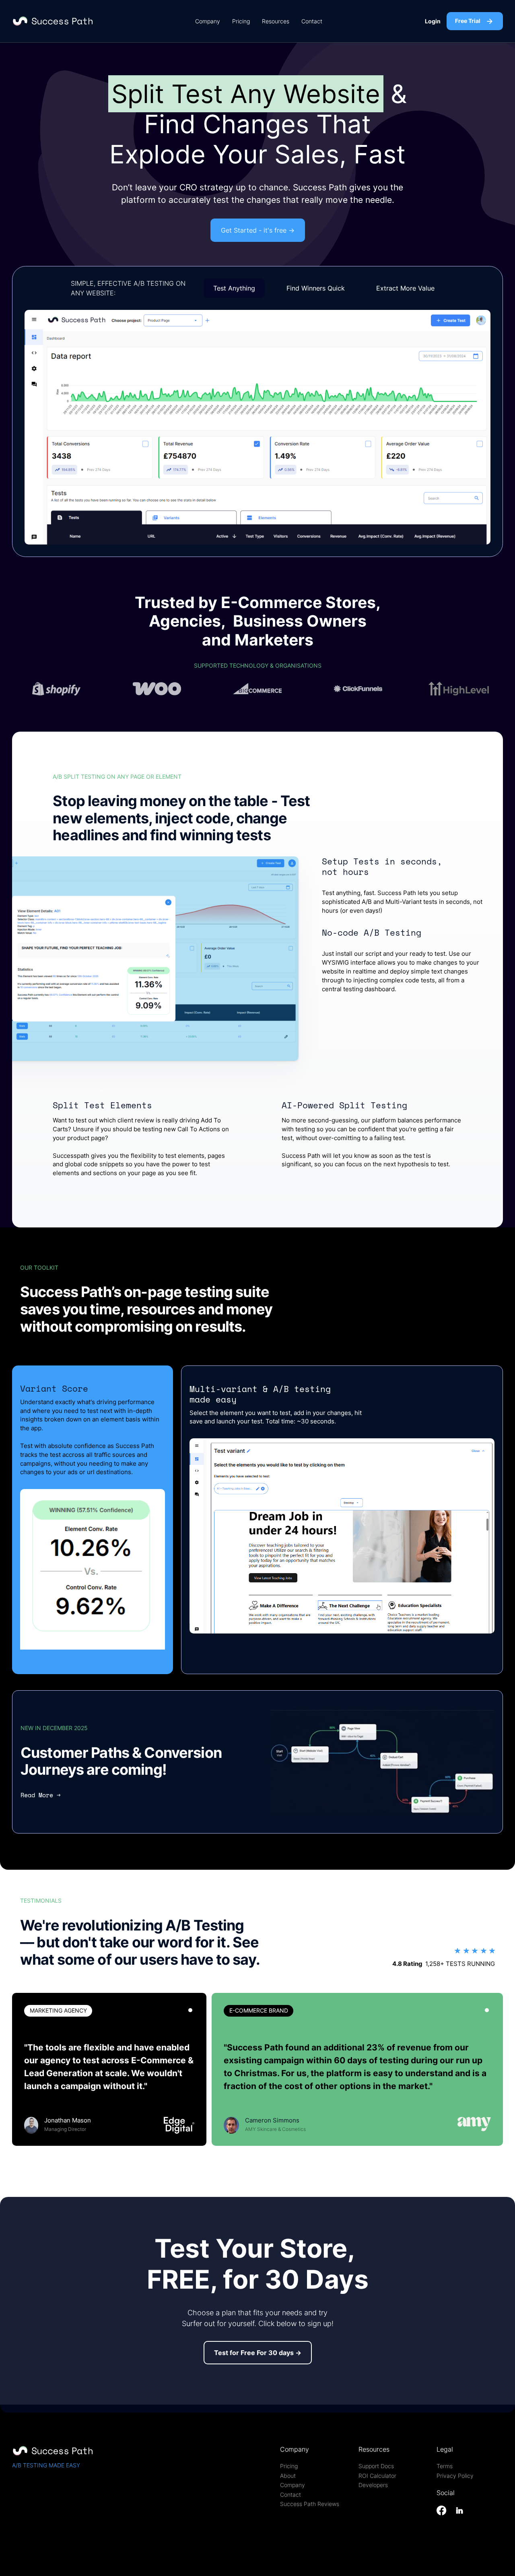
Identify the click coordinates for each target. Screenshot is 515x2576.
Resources (276, 21)
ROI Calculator (377, 2476)
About (288, 2476)
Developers (373, 2485)
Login (433, 21)
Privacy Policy (455, 2476)
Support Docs (376, 2466)
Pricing (241, 21)
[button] (342, 1536)
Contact (312, 21)
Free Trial (468, 21)
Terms (445, 2466)
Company (208, 21)
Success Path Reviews (310, 2504)
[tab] (190, 2010)
